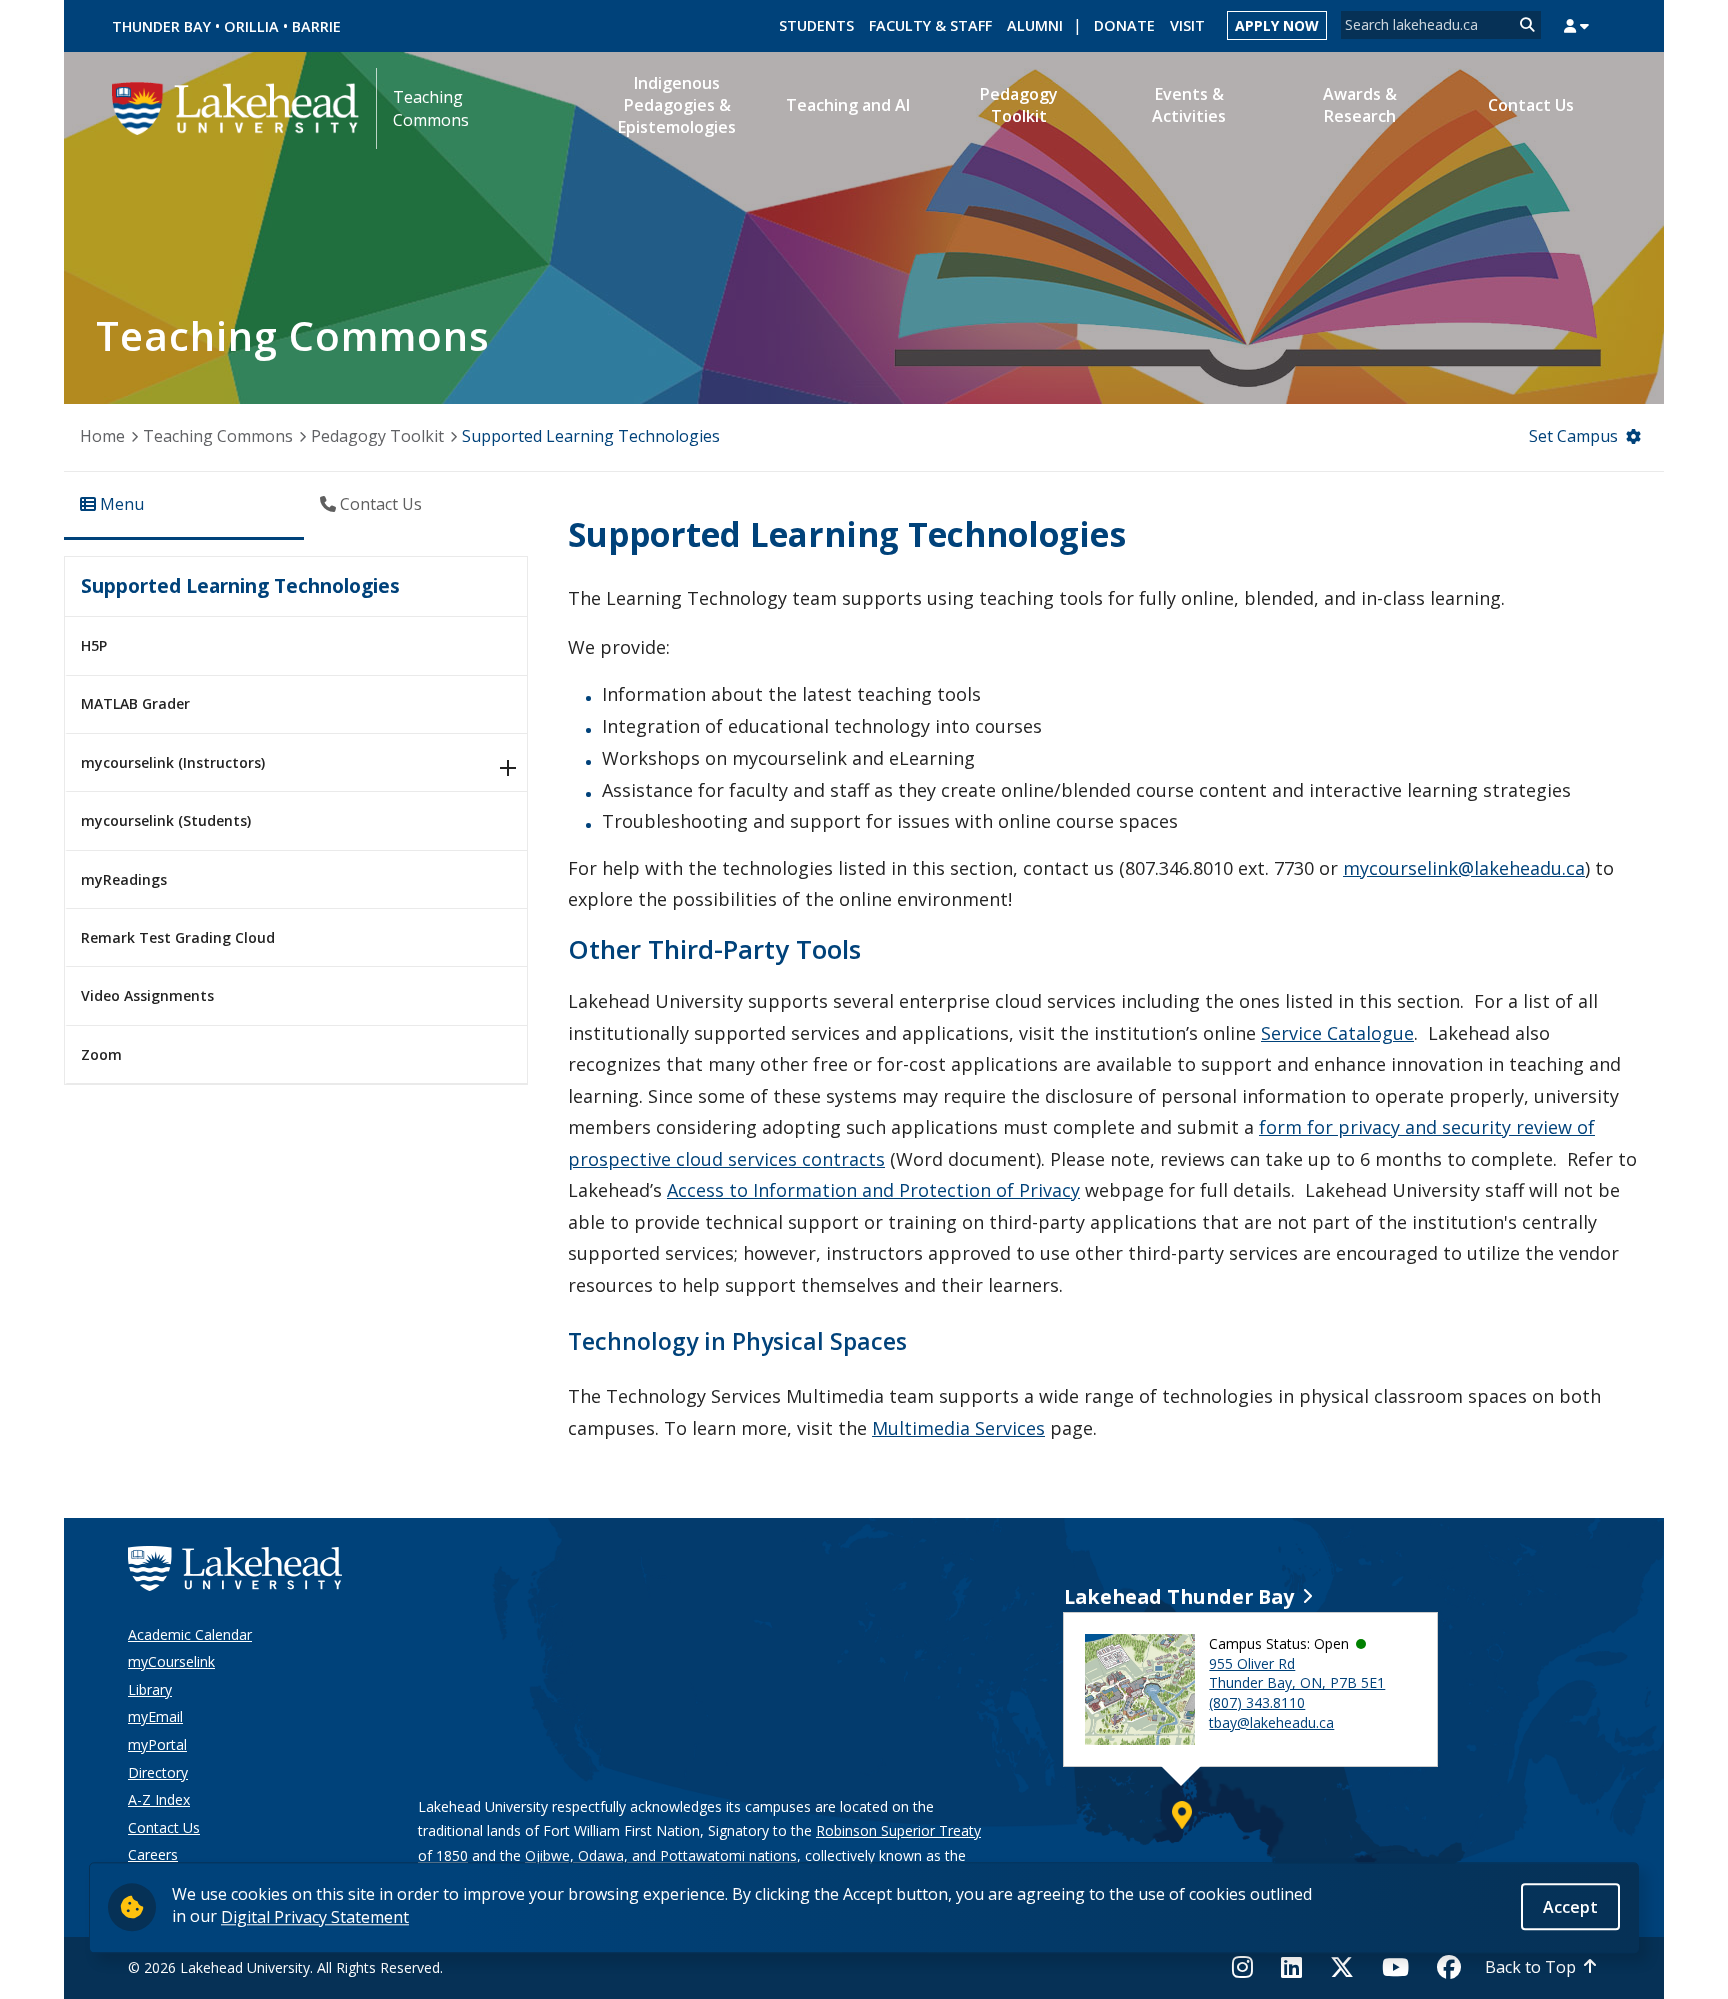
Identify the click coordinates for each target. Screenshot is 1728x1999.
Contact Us (164, 1827)
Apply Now (1277, 25)
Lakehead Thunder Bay (1179, 1596)
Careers (153, 1854)
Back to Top (1530, 1967)
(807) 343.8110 (1257, 1702)
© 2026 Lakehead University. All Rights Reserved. (285, 1967)
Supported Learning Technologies (240, 585)
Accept (1570, 1906)
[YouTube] (1395, 1967)
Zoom (101, 1054)
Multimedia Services (958, 1428)
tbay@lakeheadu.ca (1271, 1722)
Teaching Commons (431, 108)
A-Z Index (159, 1799)
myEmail (155, 1716)
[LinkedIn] (1291, 1967)
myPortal (157, 1744)
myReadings (124, 879)
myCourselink (171, 1661)
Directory (158, 1772)
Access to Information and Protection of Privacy (873, 1190)
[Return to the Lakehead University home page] (236, 107)
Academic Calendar (190, 1634)
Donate (1124, 25)
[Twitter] (1342, 1967)
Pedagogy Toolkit (377, 436)
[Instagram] (1248, 1967)
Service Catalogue (1337, 1033)
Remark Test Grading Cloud (178, 937)
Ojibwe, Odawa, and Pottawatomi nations (661, 1855)
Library (150, 1689)
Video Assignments (147, 995)
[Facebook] (1449, 1967)
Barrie (316, 26)
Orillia (251, 26)
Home (102, 436)
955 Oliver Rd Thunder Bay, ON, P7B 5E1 (1297, 1673)
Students (816, 25)
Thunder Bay (161, 26)
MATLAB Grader (135, 703)
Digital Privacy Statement (315, 1916)
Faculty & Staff (930, 25)
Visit (1187, 25)
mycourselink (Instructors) (173, 762)
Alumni (1035, 25)
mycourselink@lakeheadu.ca (1464, 868)
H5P (94, 645)
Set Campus (1573, 436)
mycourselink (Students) (166, 820)
